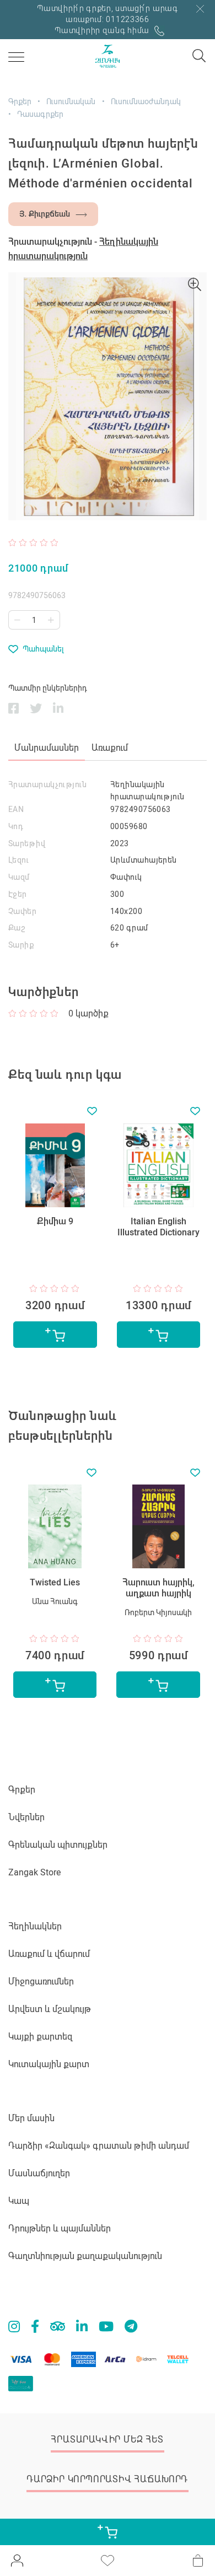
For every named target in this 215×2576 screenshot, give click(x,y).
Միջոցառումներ (41, 1981)
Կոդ (16, 826)
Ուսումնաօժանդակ (146, 101)
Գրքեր (20, 101)
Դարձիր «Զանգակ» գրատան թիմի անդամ (99, 2146)
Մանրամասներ (47, 748)
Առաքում (110, 748)
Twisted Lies (55, 1582)
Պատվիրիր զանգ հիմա (103, 30)
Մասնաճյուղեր (39, 2173)
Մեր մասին (31, 2118)
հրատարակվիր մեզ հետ (107, 2440)
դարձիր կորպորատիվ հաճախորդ (107, 2479)
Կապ (19, 2201)
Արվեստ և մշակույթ (50, 2009)
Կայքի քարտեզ (41, 2037)
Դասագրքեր (40, 114)
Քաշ (17, 928)
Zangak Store (34, 1872)
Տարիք (21, 945)
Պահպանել (43, 649)
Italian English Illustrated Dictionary (158, 1227)
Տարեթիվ (27, 843)
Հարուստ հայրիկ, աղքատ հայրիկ (158, 1588)
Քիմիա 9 (55, 1221)
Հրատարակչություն (47, 784)
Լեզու (18, 860)
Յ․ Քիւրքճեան (45, 214)
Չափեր (22, 911)
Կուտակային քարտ (49, 2064)
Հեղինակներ (35, 1926)
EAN (16, 809)
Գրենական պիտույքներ (58, 1845)
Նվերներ (26, 1817)
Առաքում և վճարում (49, 1954)
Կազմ (19, 877)
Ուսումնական (71, 101)
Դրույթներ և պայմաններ (60, 2228)
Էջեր (18, 894)
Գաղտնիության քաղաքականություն (85, 2256)
